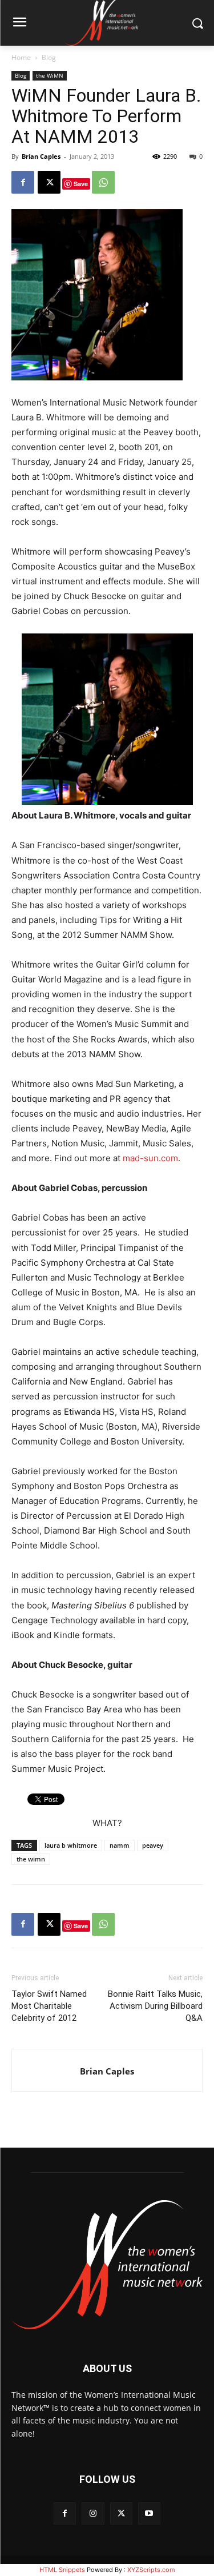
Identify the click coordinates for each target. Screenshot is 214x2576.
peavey (153, 1845)
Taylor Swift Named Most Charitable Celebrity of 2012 (49, 2006)
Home (21, 57)
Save (81, 184)
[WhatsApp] (103, 182)
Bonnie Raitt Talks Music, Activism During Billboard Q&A (155, 2006)
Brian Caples (41, 156)
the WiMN (50, 75)
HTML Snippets (62, 2570)
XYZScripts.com (151, 2570)
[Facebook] (23, 182)
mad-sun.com (150, 1158)
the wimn (31, 1859)
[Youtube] (149, 2513)
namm (120, 1845)
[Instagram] (93, 2513)
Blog (49, 57)
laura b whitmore (71, 1845)
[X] (49, 182)
